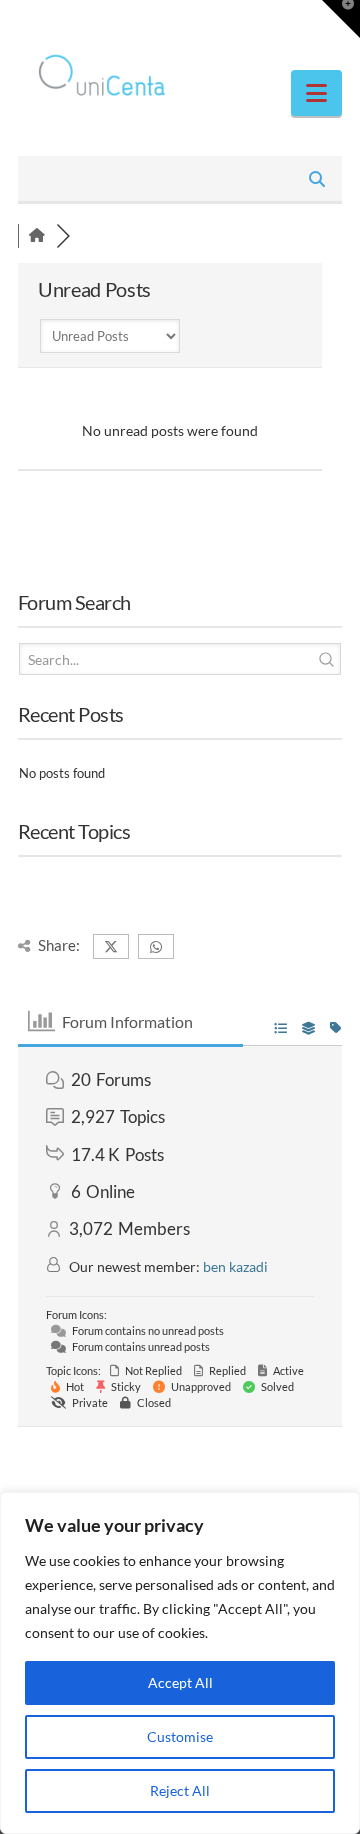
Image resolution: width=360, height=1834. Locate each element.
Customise (180, 1736)
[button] (316, 93)
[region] (180, 1663)
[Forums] (37, 235)
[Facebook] (142, 22)
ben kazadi (235, 1266)
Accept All (180, 1682)
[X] (180, 22)
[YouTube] (218, 22)
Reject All (180, 1790)
